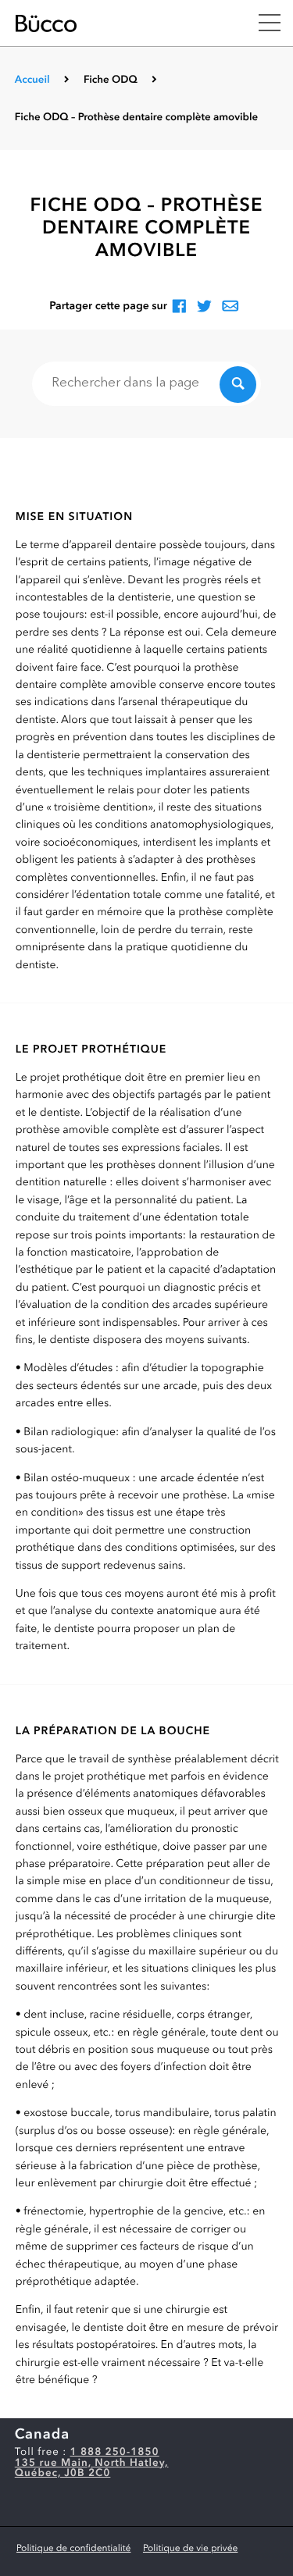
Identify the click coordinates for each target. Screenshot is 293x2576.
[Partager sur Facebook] (179, 307)
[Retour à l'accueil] (121, 23)
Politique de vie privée (190, 2549)
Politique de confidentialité (73, 2549)
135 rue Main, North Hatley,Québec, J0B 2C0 (92, 2469)
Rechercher (238, 385)
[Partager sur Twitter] (204, 307)
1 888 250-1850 (115, 2453)
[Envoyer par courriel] (230, 307)
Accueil (32, 81)
